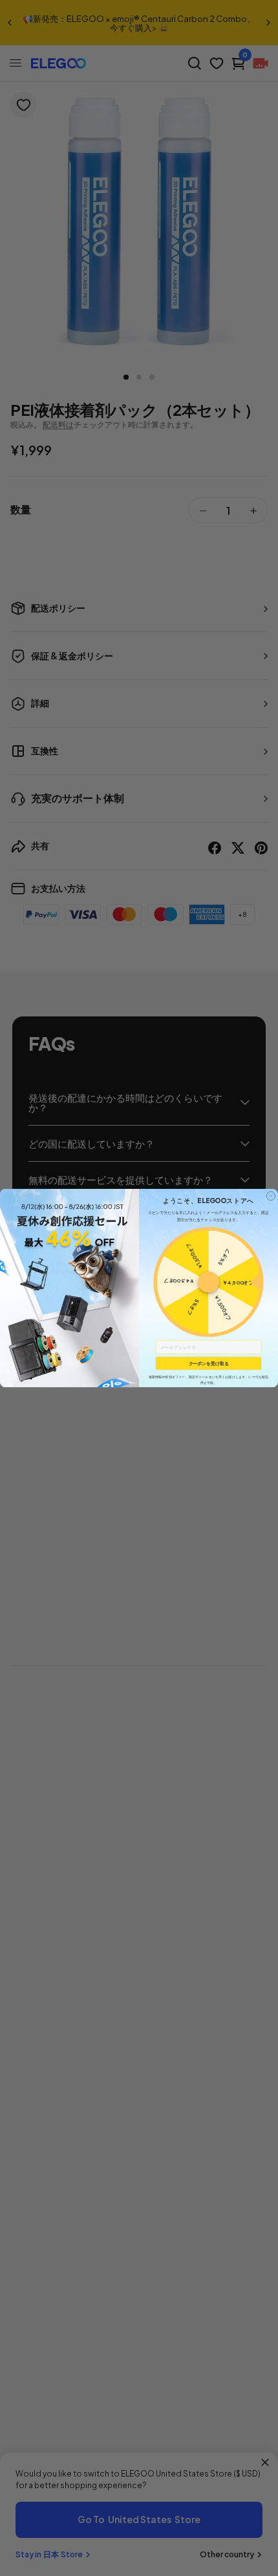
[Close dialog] (271, 1196)
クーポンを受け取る (209, 1363)
